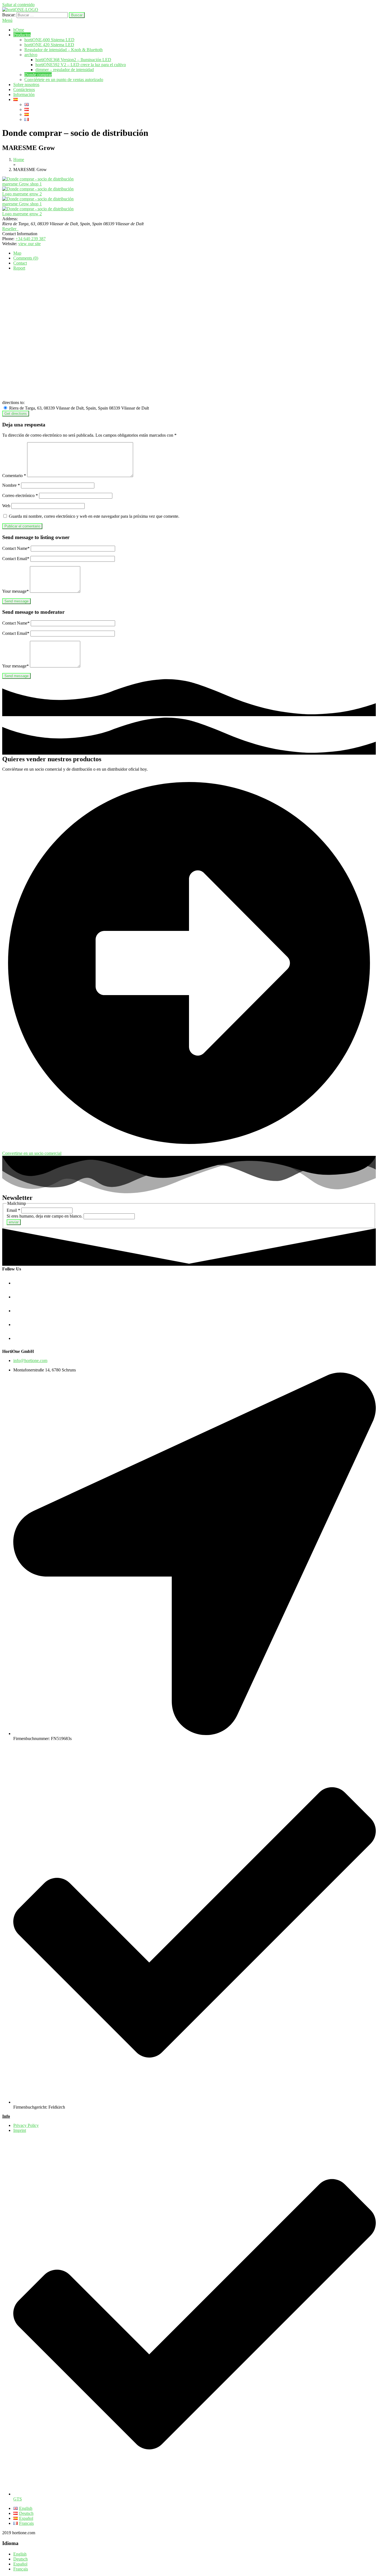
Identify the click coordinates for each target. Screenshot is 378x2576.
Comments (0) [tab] (26, 258)
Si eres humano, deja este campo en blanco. (45, 1216)
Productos (22, 35)
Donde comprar (38, 75)
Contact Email (16, 559)
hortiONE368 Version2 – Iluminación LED (73, 60)
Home (19, 160)
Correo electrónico (20, 495)
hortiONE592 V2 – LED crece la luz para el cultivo (81, 65)
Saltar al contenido (18, 5)
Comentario (14, 476)
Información (24, 95)
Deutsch (20, 2559)
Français (21, 2569)
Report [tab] (19, 268)
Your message (15, 591)
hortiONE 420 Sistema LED (49, 45)
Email (13, 1210)
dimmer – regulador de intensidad (65, 70)
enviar (14, 1222)
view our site (29, 244)
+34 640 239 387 (31, 239)
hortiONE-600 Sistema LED (49, 40)
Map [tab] (17, 253)
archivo (31, 55)
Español (20, 2564)
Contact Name (16, 548)
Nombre (11, 485)
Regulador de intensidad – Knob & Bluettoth (64, 50)
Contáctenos (24, 90)
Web (6, 506)
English (20, 2554)
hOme (19, 30)
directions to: (13, 402)
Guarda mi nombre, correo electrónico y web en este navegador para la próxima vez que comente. (94, 516)
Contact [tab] (20, 263)
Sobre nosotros (26, 85)
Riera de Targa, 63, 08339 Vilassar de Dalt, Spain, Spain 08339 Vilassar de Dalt (78, 408)
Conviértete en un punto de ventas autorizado (64, 80)
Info (6, 2116)
